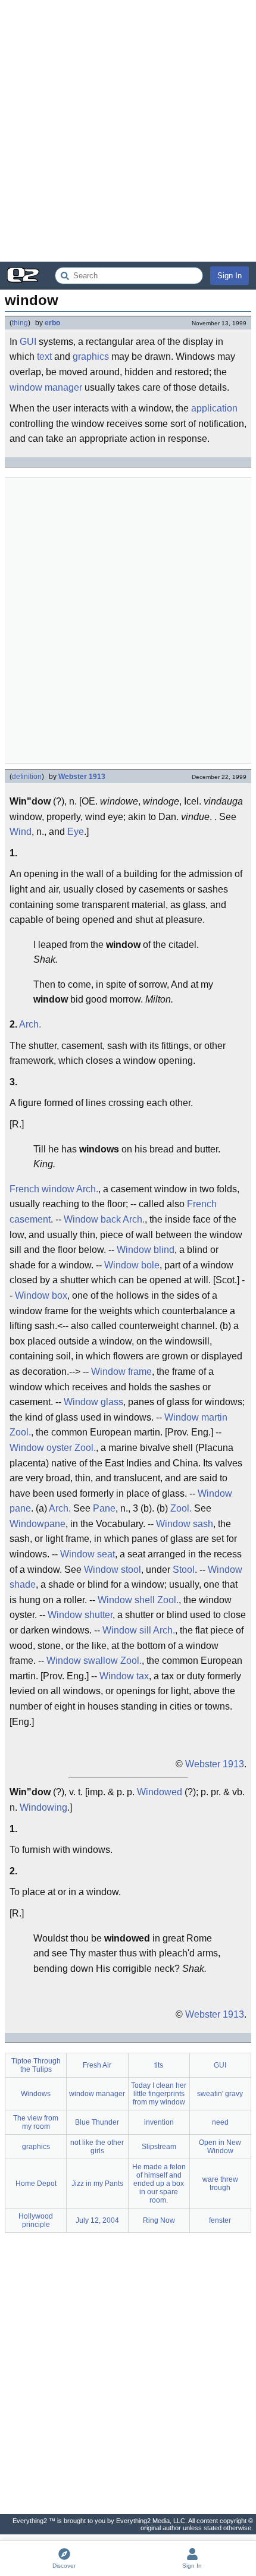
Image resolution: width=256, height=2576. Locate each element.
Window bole (132, 1265)
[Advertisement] (128, 131)
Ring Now (159, 2220)
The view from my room (36, 2122)
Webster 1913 (82, 777)
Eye (76, 832)
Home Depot (36, 2184)
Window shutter (80, 1615)
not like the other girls (97, 2147)
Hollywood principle (36, 2220)
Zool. (20, 1432)
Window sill (127, 1630)
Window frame (121, 1372)
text (44, 356)
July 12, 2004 (97, 2220)
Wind (21, 832)
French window (42, 1189)
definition (27, 777)
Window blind (146, 1250)
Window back (92, 1219)
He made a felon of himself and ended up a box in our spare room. (159, 2184)
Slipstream (159, 2147)
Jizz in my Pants (97, 2184)
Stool (184, 1570)
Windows (36, 2094)
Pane (104, 1508)
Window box (41, 1295)
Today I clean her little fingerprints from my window (159, 2094)
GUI (28, 342)
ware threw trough (220, 2184)
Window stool (113, 1570)
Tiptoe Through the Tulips (36, 2065)
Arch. (30, 1024)
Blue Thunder (97, 2122)
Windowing (43, 1807)
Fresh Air (97, 2065)
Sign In (230, 276)
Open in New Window (220, 2147)
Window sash (185, 1524)
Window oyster (41, 1448)
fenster (220, 2220)
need (220, 2122)
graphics (91, 356)
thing (20, 323)
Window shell (126, 1600)
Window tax (124, 1676)
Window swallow (82, 1661)
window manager (46, 387)
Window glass (93, 1402)
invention (159, 2122)
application (214, 408)
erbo (52, 323)
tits (159, 2065)
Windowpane (38, 1524)
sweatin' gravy (220, 2094)
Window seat (88, 1554)
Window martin (196, 1417)
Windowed (160, 1792)
